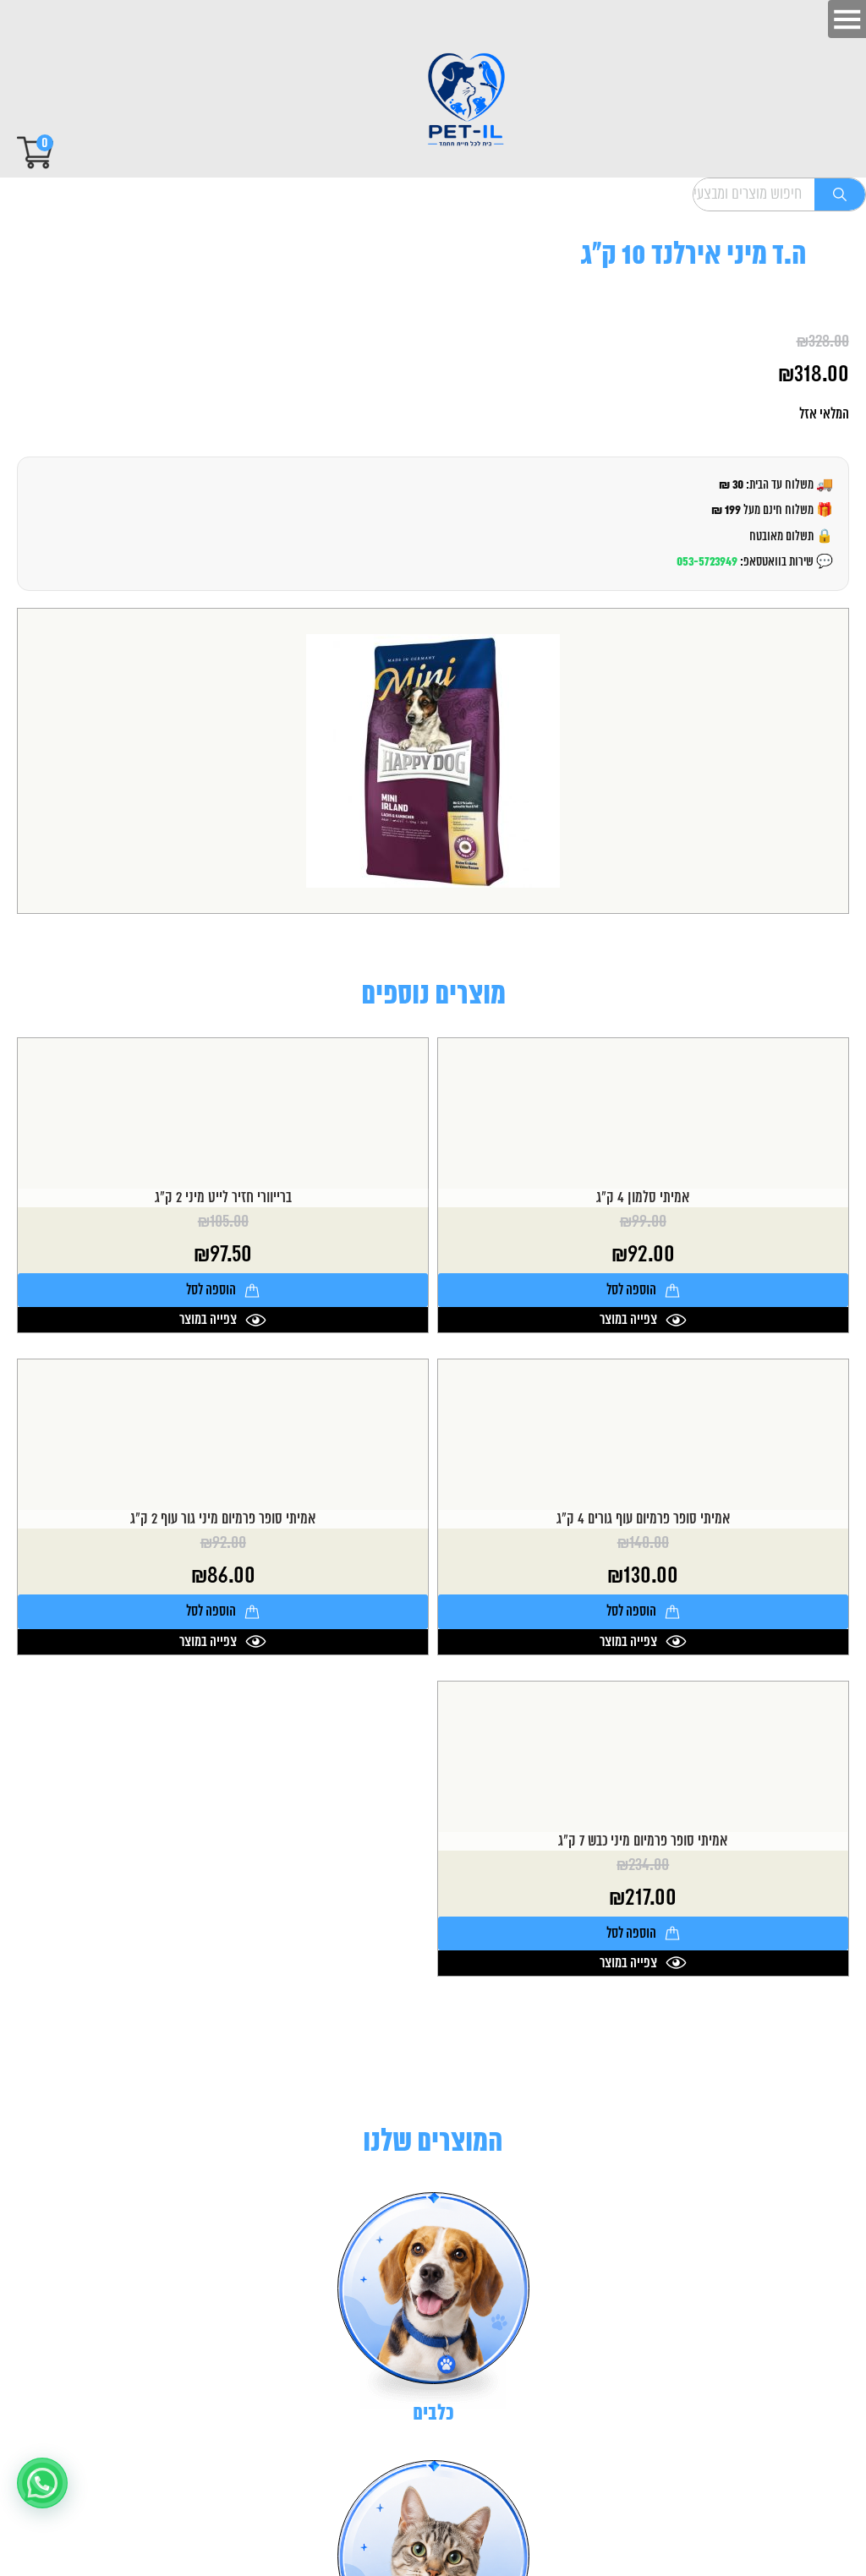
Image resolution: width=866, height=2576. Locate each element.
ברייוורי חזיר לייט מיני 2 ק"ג (223, 1198)
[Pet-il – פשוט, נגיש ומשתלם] (452, 101)
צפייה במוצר (628, 1320)
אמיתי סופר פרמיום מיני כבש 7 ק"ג (643, 1841)
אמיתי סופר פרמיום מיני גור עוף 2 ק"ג (223, 1519)
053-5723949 (707, 562)
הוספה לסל (631, 1290)
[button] (42, 2483)
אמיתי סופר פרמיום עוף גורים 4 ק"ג (643, 1519)
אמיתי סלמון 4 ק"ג (643, 1198)
